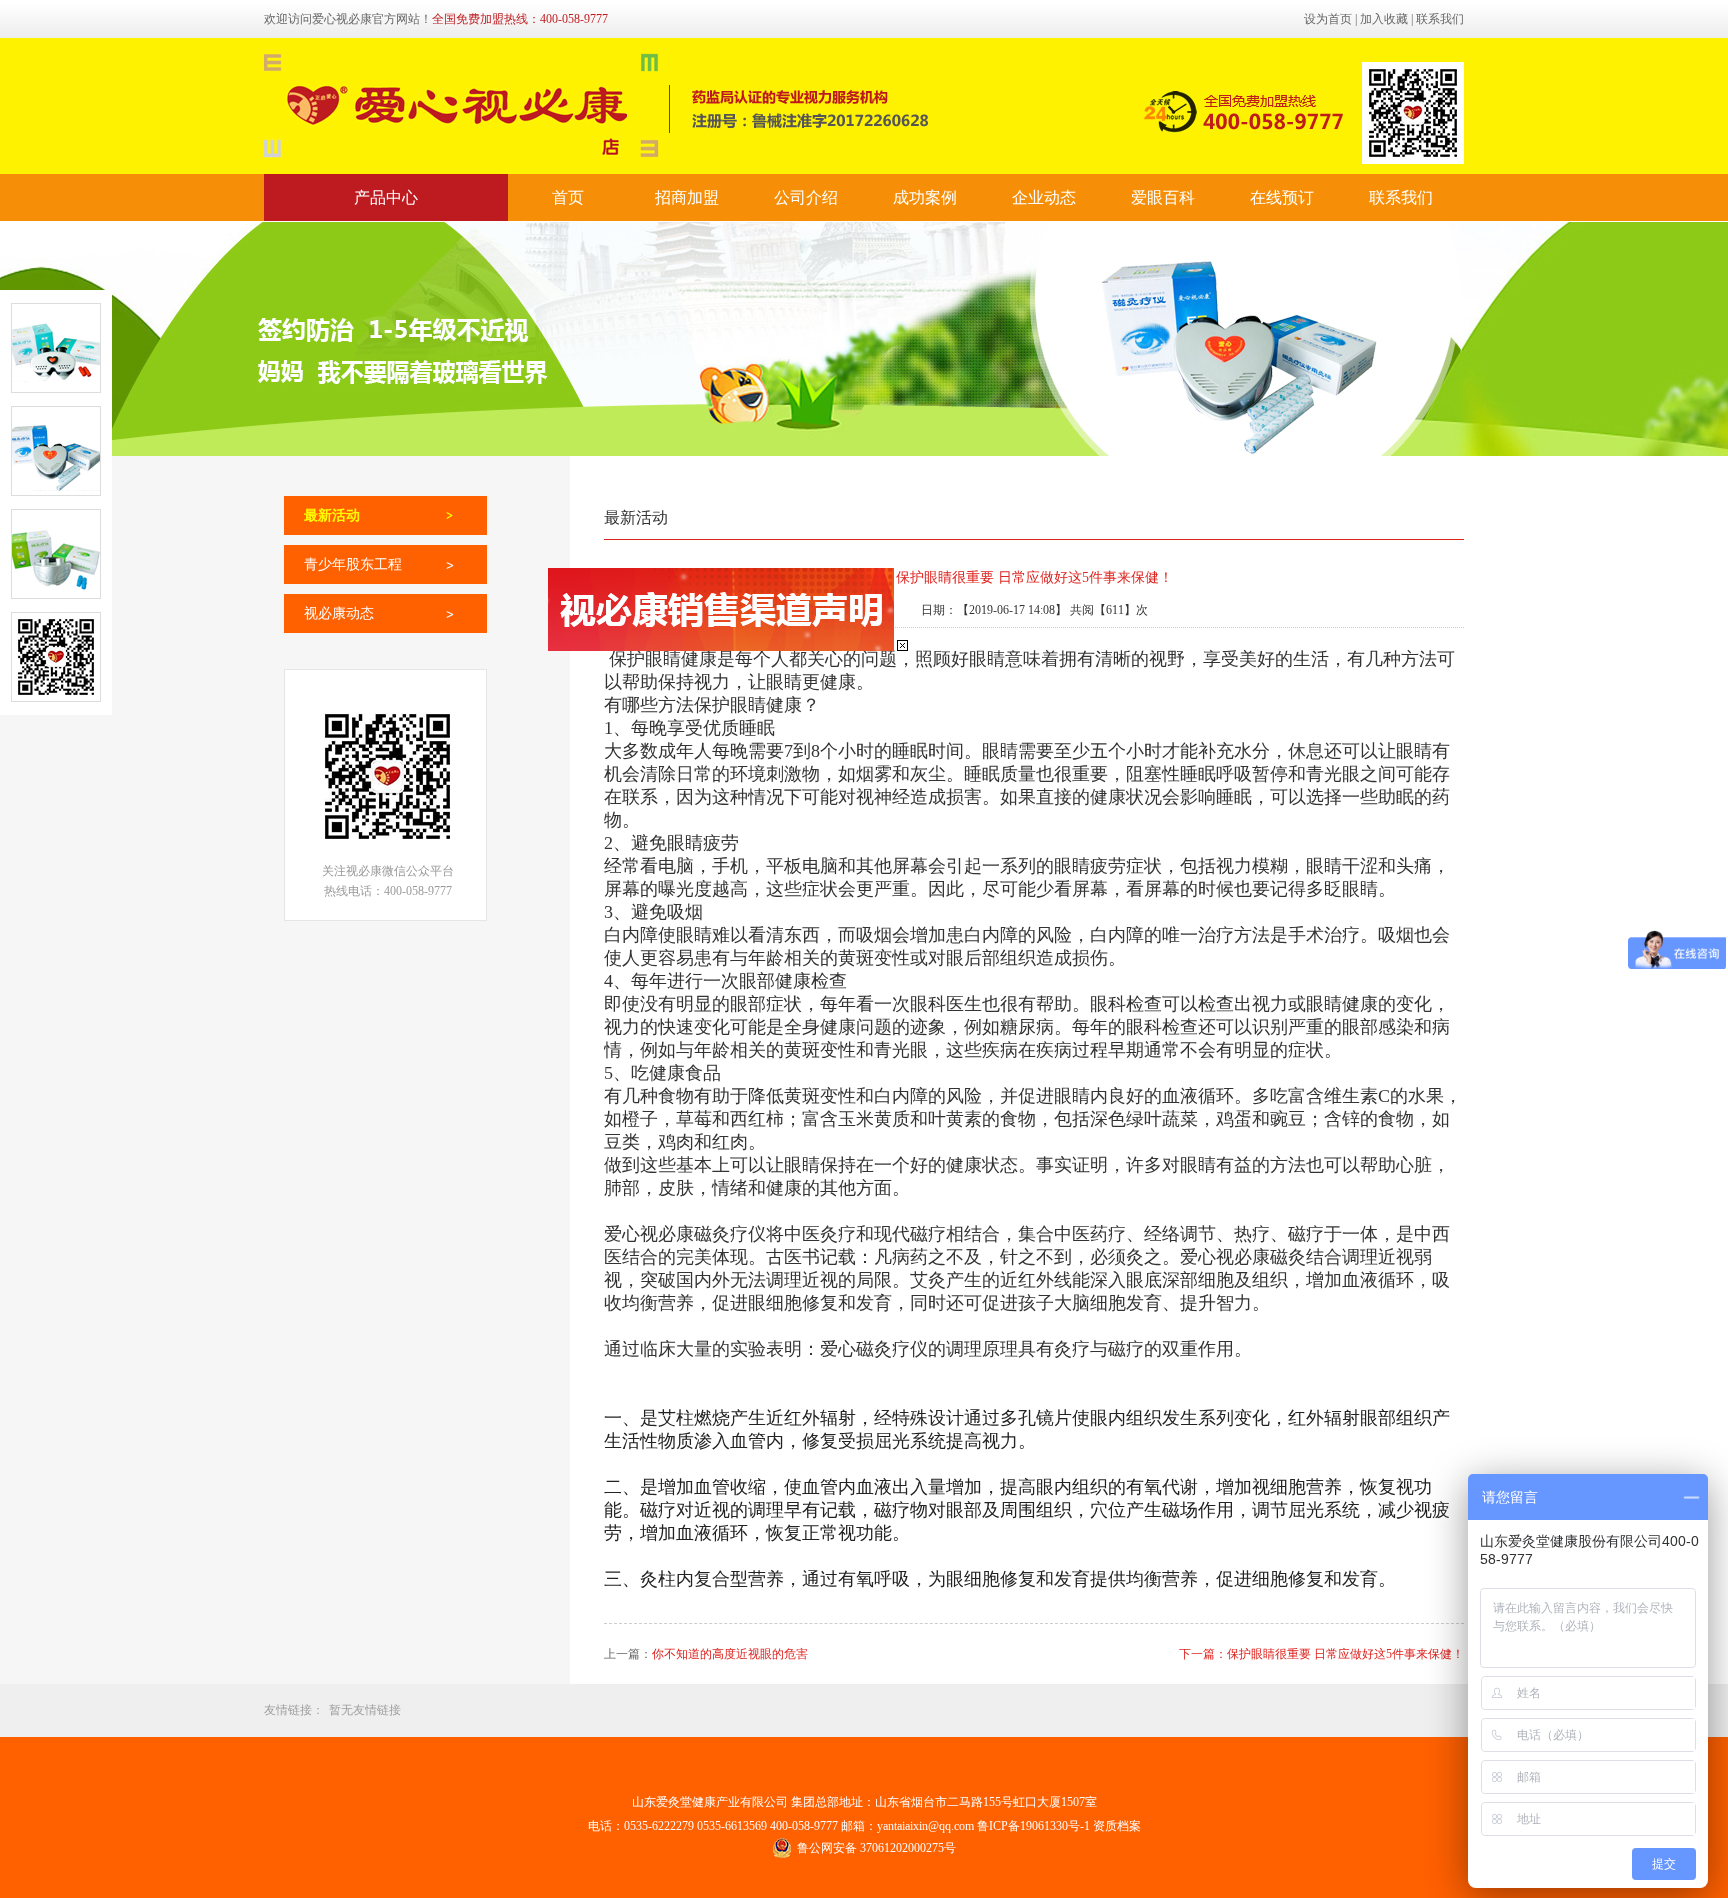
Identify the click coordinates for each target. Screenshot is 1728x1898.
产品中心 (386, 197)
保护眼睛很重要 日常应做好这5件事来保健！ (1345, 1654)
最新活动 (332, 515)
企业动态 (1044, 197)
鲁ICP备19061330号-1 (1035, 1826)
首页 (568, 197)
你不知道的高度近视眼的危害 (730, 1654)
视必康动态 (339, 613)
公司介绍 (806, 197)
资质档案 (1117, 1826)
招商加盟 (687, 197)
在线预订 (1282, 197)
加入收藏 (1384, 19)
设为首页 (1328, 19)
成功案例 (925, 197)
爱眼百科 (1163, 197)
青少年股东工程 (353, 564)
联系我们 (1440, 19)
